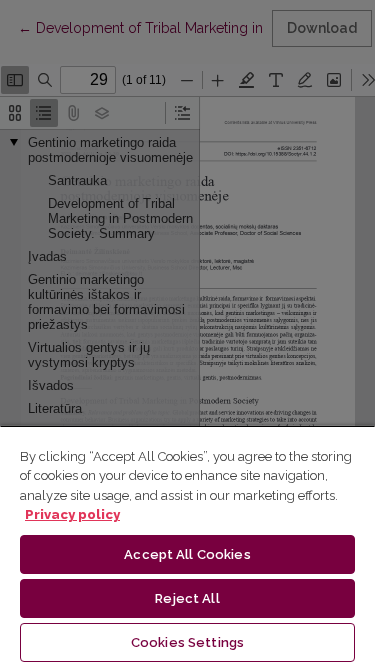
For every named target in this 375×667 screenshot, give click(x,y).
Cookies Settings (187, 642)
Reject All (187, 598)
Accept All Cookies (187, 554)
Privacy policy (72, 514)
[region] (187, 546)
